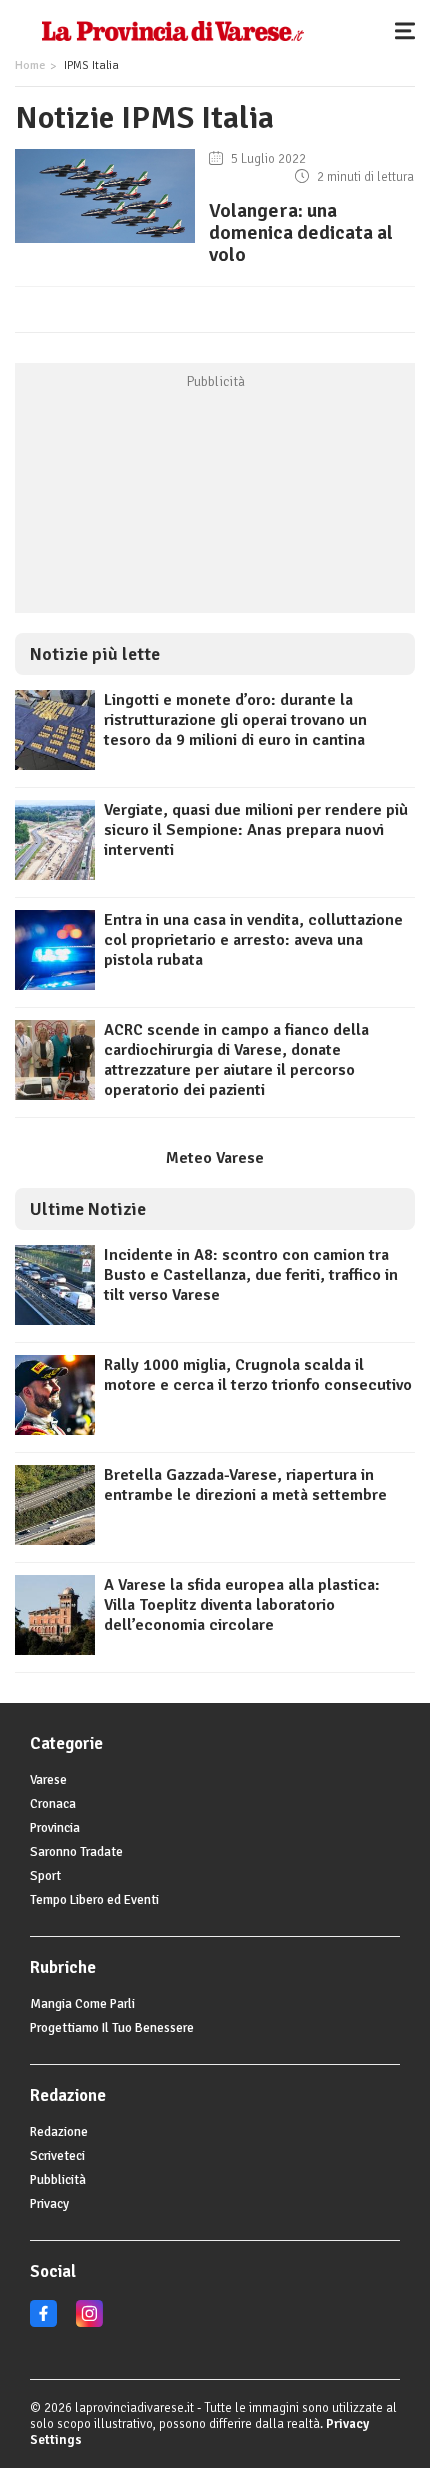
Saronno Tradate (76, 1852)
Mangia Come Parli (82, 2004)
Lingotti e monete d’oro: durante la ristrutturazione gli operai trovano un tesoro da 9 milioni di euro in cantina (235, 720)
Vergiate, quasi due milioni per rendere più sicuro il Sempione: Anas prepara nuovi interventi (256, 830)
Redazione (59, 2132)
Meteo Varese (215, 1158)
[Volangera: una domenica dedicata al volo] (105, 243)
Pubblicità (58, 2180)
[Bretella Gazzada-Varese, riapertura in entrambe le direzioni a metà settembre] (55, 1540)
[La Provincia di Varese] (172, 30)
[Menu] (410, 30)
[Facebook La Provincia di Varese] (43, 2323)
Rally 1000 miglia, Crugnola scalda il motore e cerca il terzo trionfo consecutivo (258, 1375)
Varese (48, 1780)
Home (30, 65)
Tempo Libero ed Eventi (94, 1900)
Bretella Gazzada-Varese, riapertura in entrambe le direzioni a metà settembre (245, 1485)
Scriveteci (57, 2156)
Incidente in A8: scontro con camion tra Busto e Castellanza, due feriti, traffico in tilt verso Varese (251, 1275)
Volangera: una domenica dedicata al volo (301, 232)
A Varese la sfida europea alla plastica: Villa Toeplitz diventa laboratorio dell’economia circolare (242, 1605)
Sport (45, 1876)
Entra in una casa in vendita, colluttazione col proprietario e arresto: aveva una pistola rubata (253, 940)
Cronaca (53, 1804)
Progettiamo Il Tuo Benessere (112, 2028)
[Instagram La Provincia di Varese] (89, 2323)
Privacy (49, 2204)
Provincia (55, 1828)
